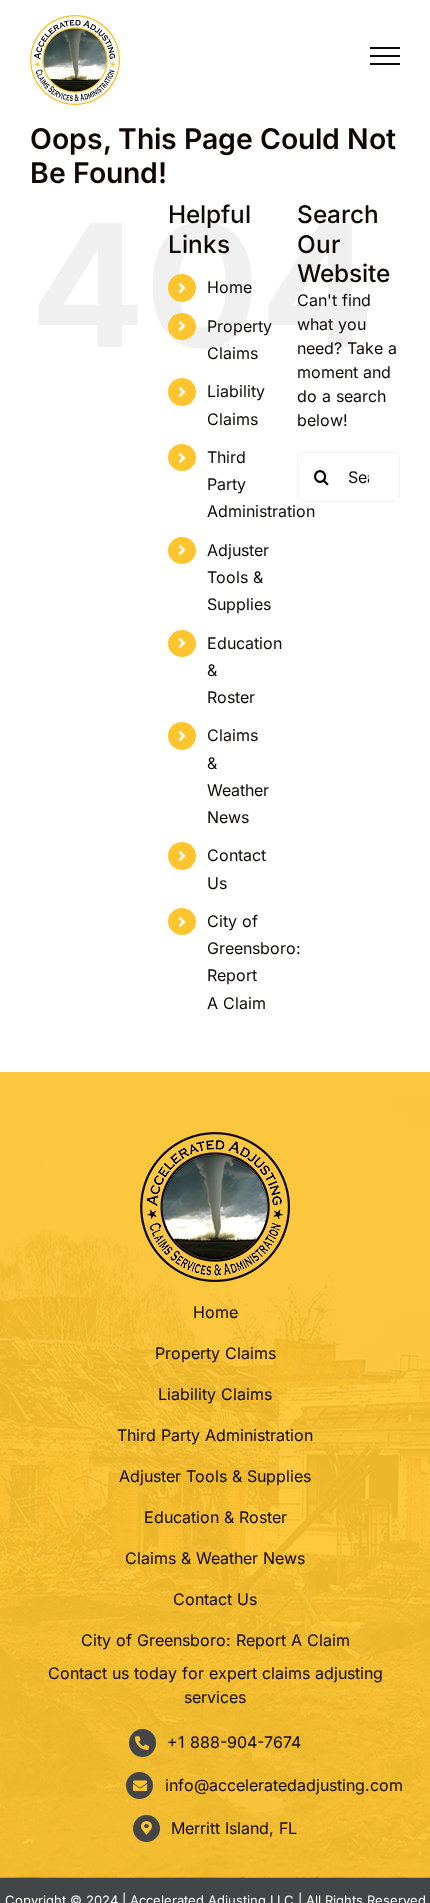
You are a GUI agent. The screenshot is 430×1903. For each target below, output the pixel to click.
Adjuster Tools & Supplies (239, 577)
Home (229, 287)
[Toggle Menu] (385, 56)
